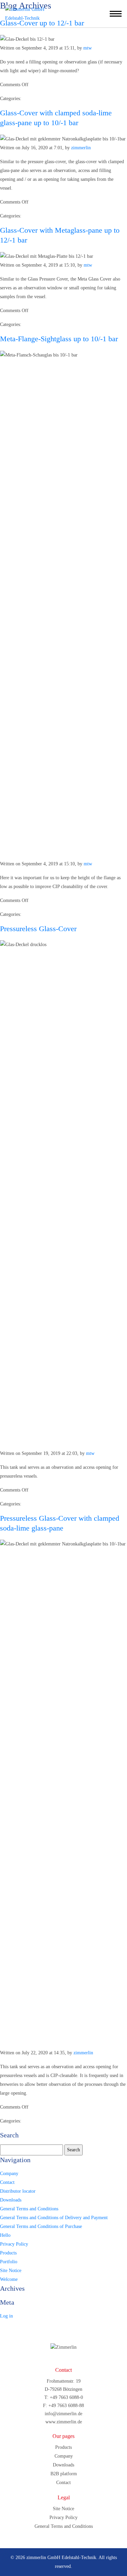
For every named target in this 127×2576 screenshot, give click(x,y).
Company (9, 2174)
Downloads (11, 2200)
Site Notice (11, 2271)
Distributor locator (18, 2191)
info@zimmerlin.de (63, 2414)
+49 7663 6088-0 (66, 2397)
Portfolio (9, 2262)
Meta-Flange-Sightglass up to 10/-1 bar (59, 339)
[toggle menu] (116, 14)
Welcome (9, 2279)
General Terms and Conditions (29, 2209)
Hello (5, 2235)
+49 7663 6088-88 (66, 2406)
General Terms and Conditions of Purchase (41, 2226)
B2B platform (64, 2474)
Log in (6, 2316)
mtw (88, 48)
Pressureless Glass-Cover (38, 929)
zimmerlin (81, 148)
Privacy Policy (14, 2244)
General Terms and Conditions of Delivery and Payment (54, 2218)
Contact (7, 2182)
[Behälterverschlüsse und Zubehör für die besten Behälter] (34, 14)
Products (8, 2253)
